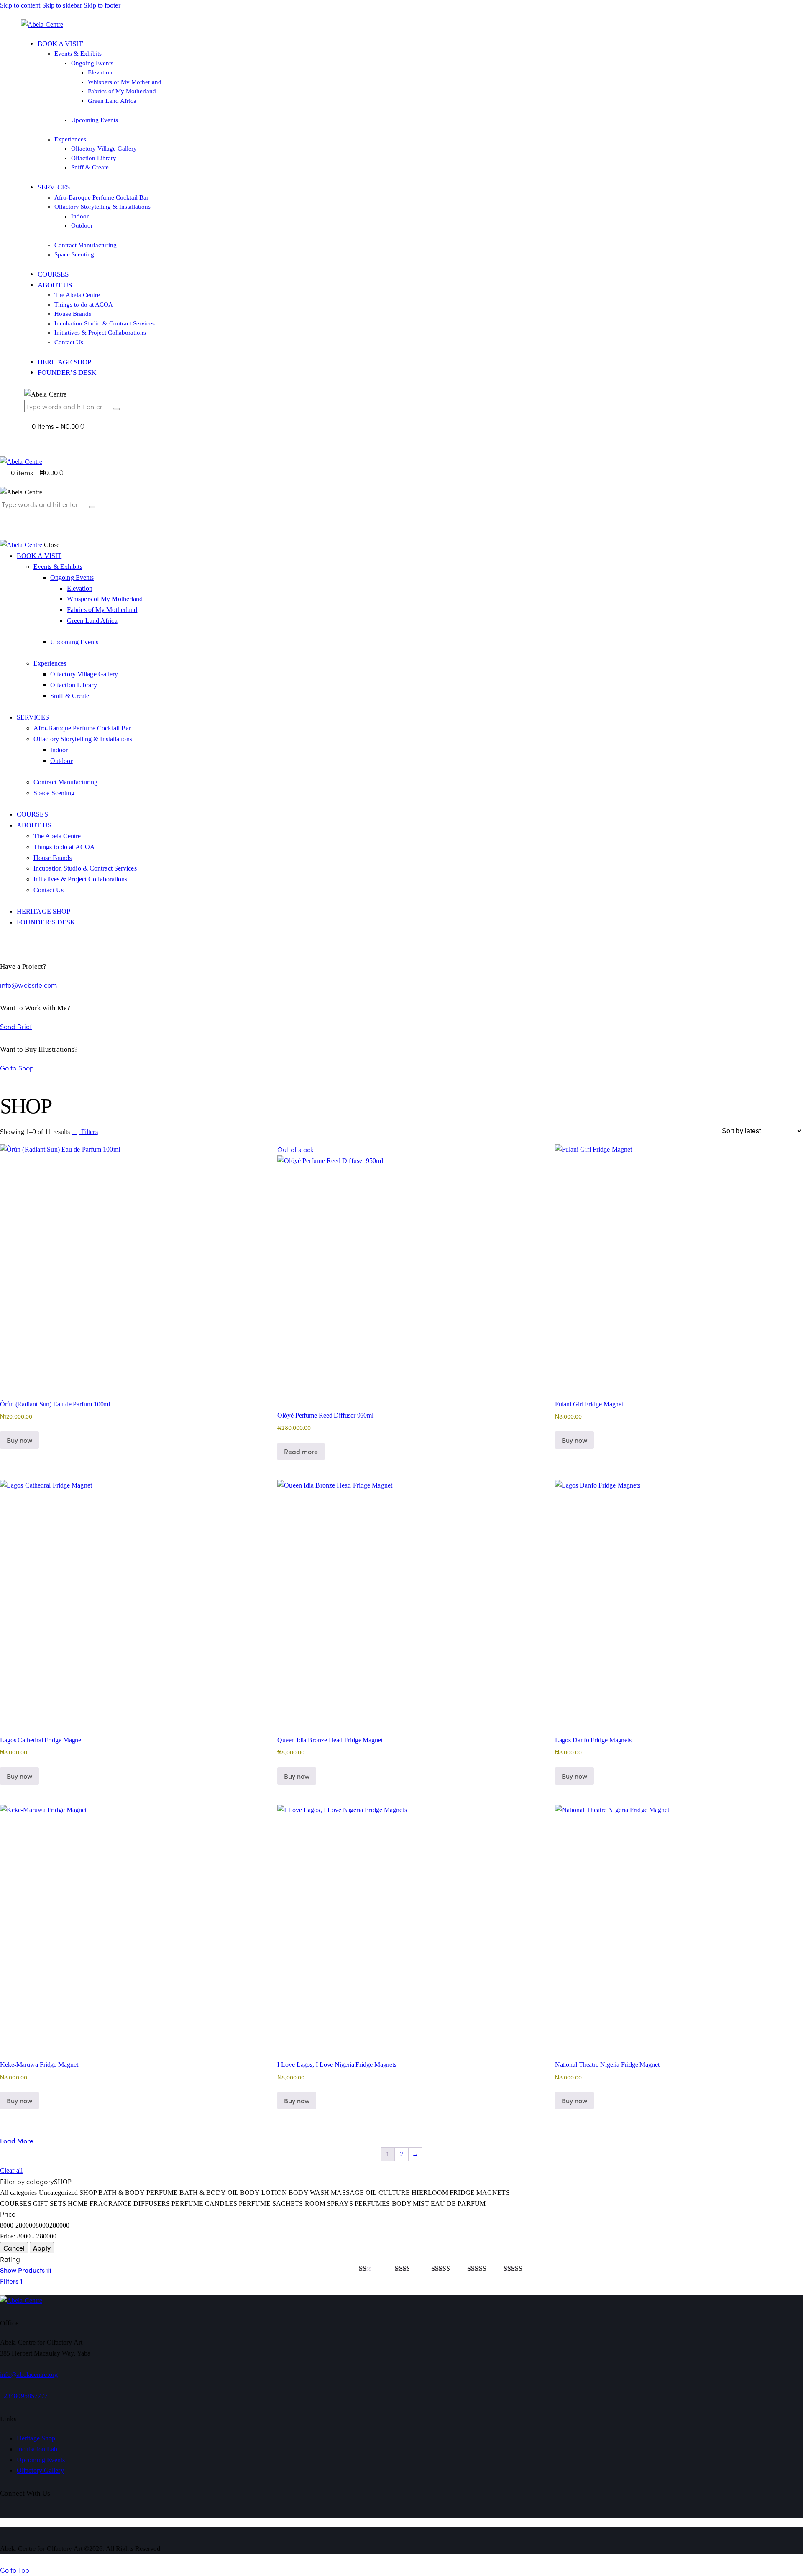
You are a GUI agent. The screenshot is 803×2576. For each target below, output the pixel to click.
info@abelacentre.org (29, 2375)
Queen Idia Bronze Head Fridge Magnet (330, 1740)
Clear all (11, 2170)
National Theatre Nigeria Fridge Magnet (607, 2065)
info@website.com (29, 985)
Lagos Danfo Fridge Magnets (593, 1740)
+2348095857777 (24, 2396)
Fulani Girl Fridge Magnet (589, 1404)
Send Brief (16, 1026)
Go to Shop (17, 1068)
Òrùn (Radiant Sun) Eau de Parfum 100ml (55, 1404)
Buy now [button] (19, 1440)
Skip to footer (102, 5)
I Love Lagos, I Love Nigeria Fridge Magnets (337, 2065)
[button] (84, 1132)
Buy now (297, 1776)
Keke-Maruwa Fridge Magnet (39, 2065)
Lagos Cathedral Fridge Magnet (41, 1740)
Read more (301, 1451)
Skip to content (20, 5)
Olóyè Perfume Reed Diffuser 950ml (325, 1415)
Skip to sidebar (62, 5)
